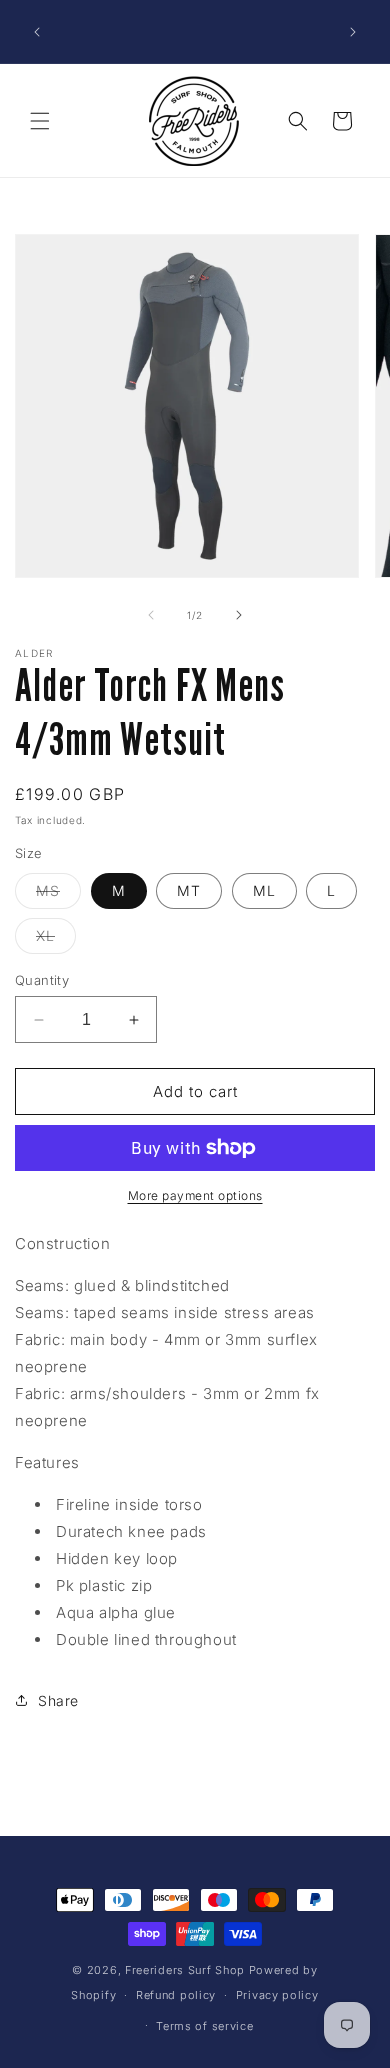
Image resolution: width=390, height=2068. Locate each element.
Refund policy (176, 1995)
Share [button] (58, 1700)
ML (264, 890)
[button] (40, 121)
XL (56, 940)
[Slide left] (151, 615)
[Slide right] (239, 615)
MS (58, 895)
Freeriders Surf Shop (185, 1970)
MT (189, 890)
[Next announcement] (353, 32)
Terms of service (204, 2026)
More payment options (195, 1195)
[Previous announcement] (37, 32)
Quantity (42, 980)
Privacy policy (277, 1995)
